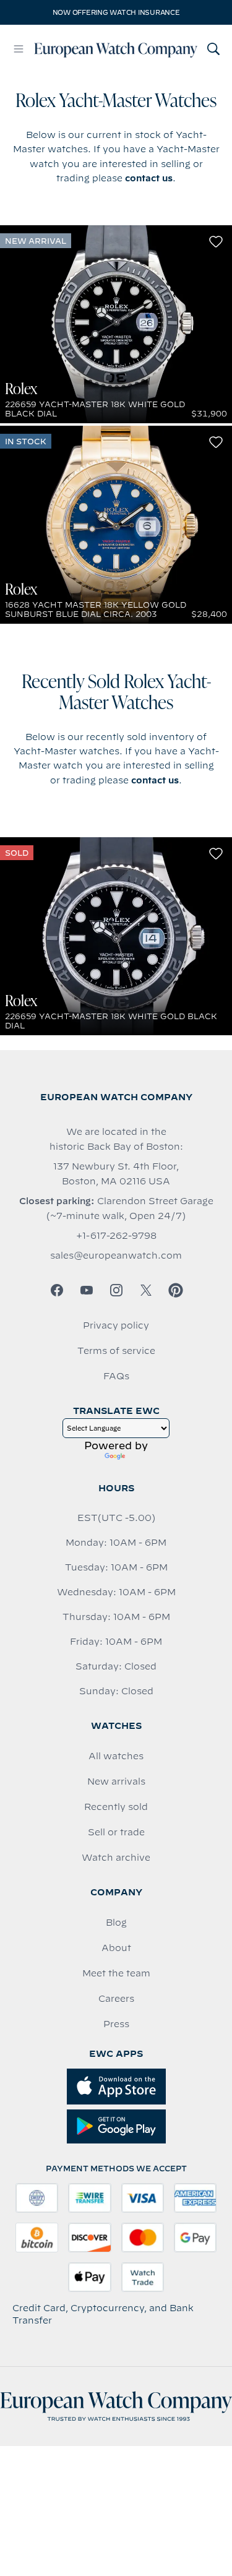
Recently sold (116, 1807)
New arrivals (116, 1781)
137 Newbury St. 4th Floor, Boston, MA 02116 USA (116, 1174)
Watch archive (116, 1858)
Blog (116, 1923)
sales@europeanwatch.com (116, 1256)
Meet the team (116, 1973)
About (116, 1948)
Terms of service (116, 1351)
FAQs (116, 1376)
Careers (116, 1999)
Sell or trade (116, 1832)
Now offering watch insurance (116, 12)
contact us (149, 178)
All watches (116, 1756)
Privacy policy (116, 1325)
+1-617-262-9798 (116, 1236)
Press (116, 2024)
